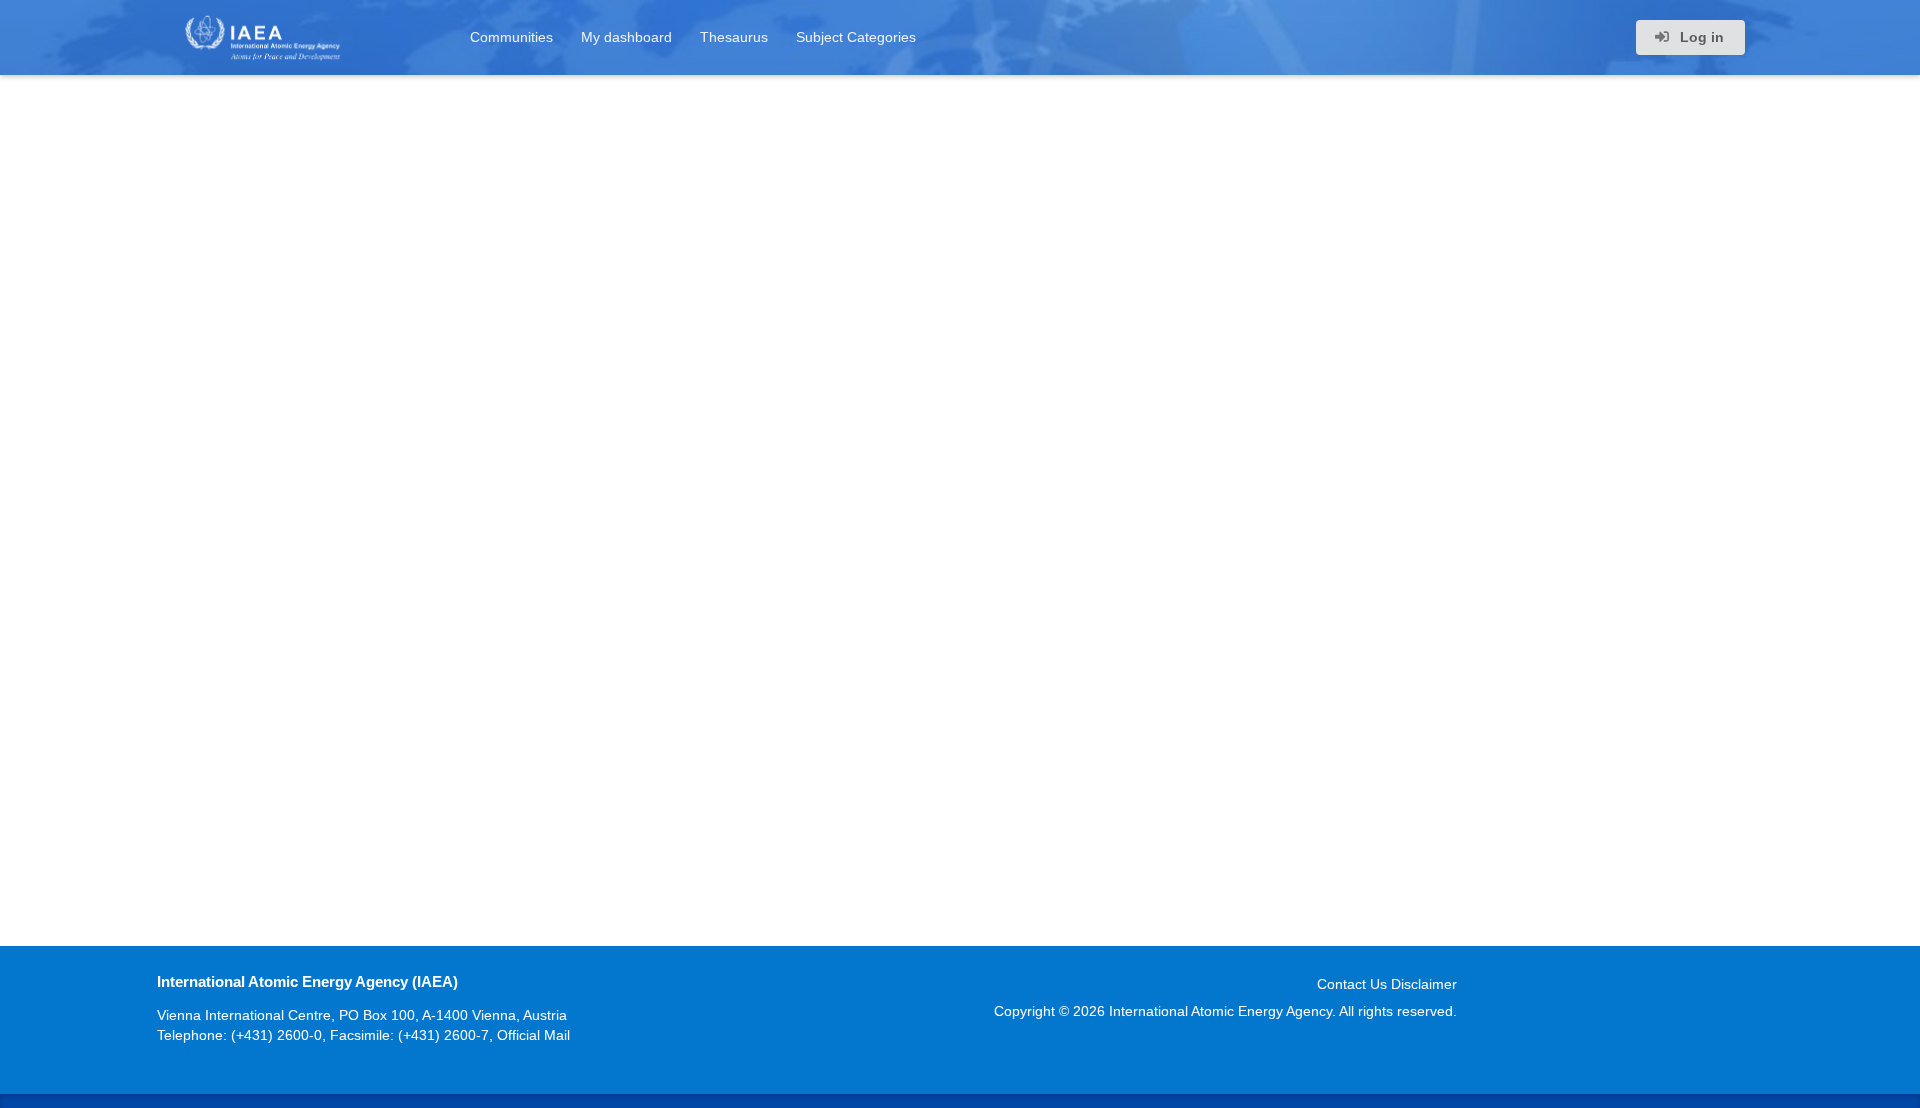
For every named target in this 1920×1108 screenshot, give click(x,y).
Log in (1700, 37)
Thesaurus (734, 37)
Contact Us (1352, 984)
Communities (511, 37)
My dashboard (626, 37)
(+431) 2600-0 (276, 1035)
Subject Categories (856, 37)
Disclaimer (1424, 984)
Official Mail (533, 1035)
